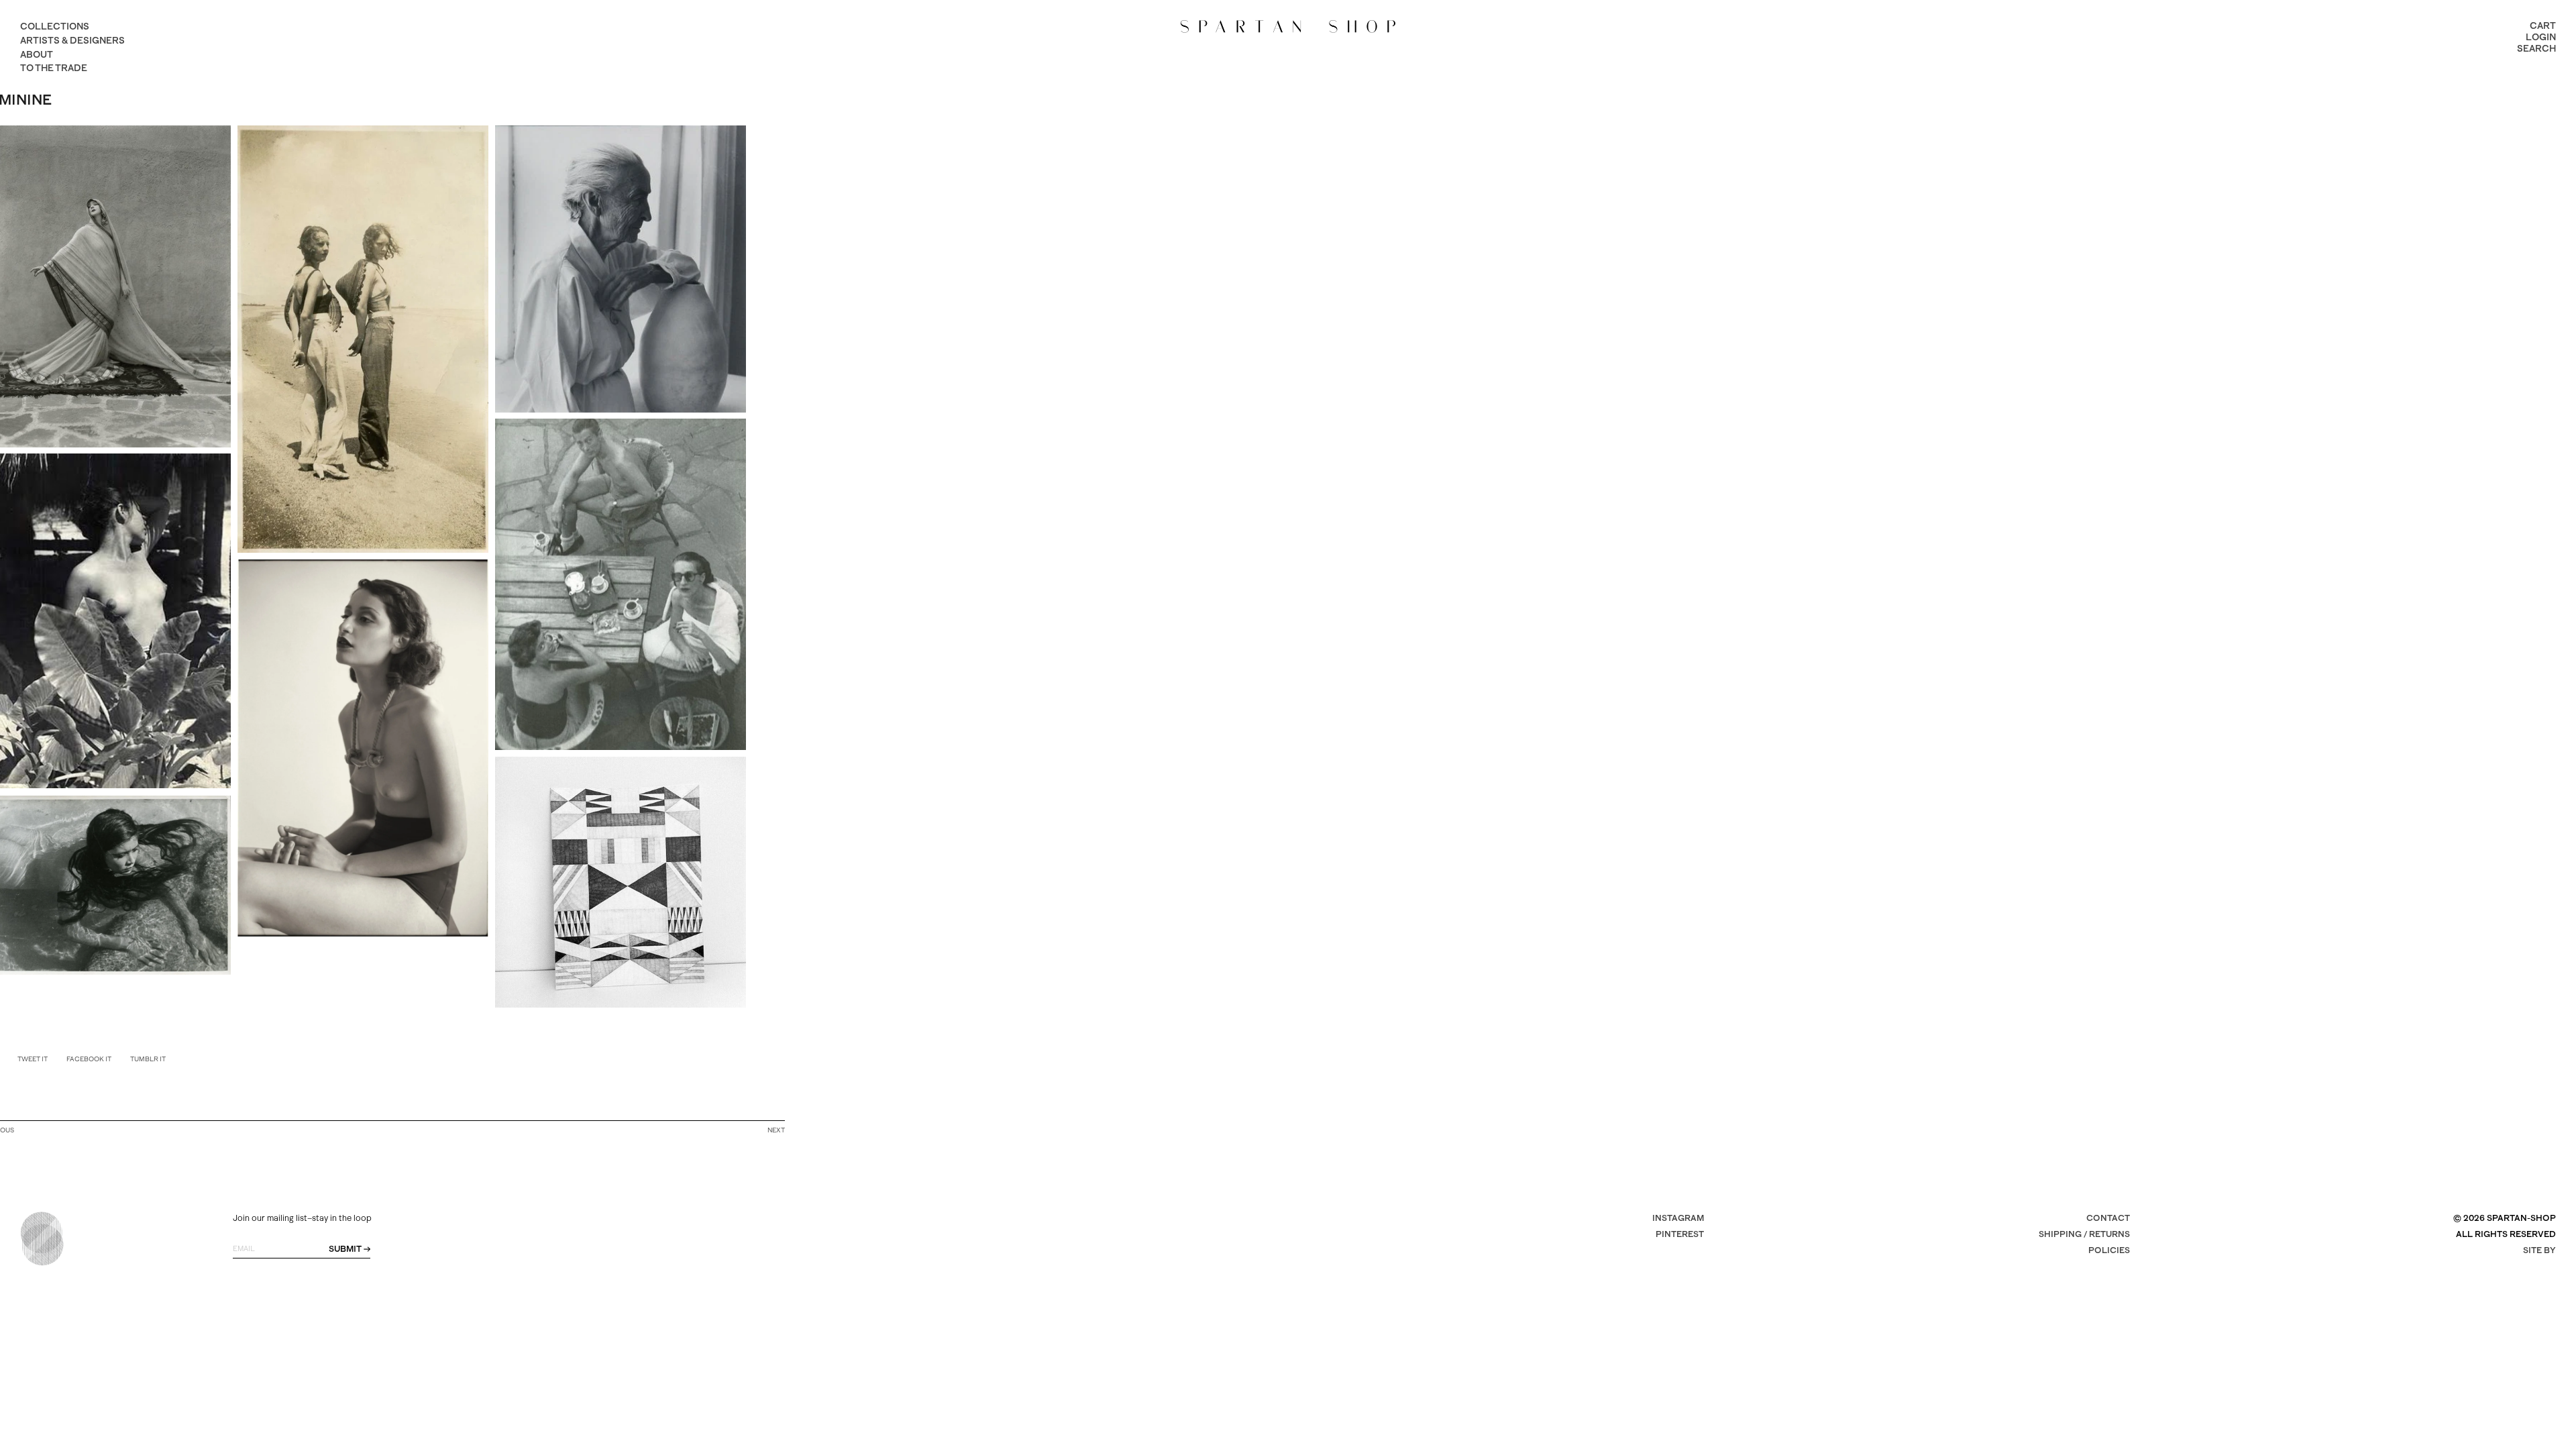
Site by (2539, 1250)
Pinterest (1680, 1234)
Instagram (1678, 1218)
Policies (2109, 1250)
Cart (2543, 25)
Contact (2108, 1218)
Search (2536, 48)
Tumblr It (148, 1059)
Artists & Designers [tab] (72, 40)
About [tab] (37, 54)
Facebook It (89, 1059)
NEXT (776, 1130)
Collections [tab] (55, 26)
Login (2541, 37)
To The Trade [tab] (54, 68)
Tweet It (33, 1059)
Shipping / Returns (2084, 1234)
